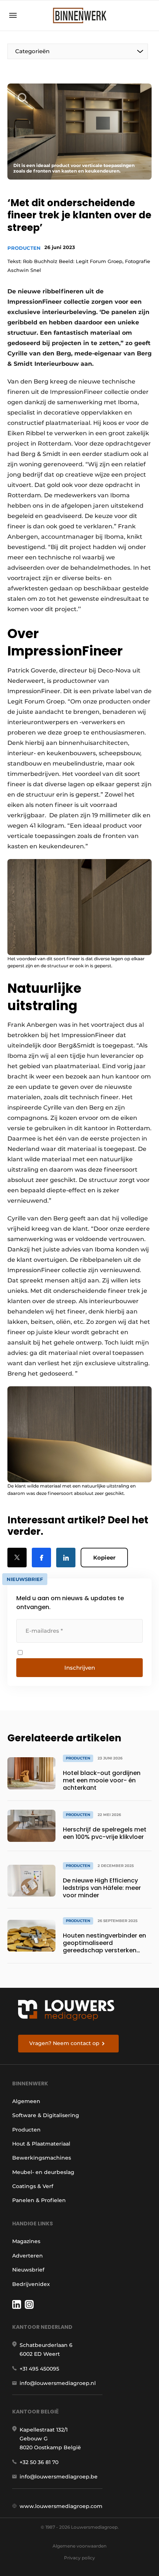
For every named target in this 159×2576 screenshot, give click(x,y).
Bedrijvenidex (31, 2284)
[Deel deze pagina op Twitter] (17, 1558)
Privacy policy (79, 2558)
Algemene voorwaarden (79, 2546)
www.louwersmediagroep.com (61, 2506)
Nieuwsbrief (28, 2270)
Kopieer (104, 1558)
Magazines (26, 2241)
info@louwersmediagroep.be (59, 2477)
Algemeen (26, 2101)
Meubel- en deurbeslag (43, 2172)
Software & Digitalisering (46, 2115)
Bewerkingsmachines (42, 2158)
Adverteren (28, 2256)
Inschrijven (80, 1668)
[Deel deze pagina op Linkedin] (66, 1558)
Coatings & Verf (33, 2186)
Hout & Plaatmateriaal (41, 2144)
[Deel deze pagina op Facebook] (41, 1558)
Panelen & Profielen (39, 2200)
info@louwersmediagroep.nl (58, 2383)
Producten (24, 248)
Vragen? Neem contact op (64, 2043)
